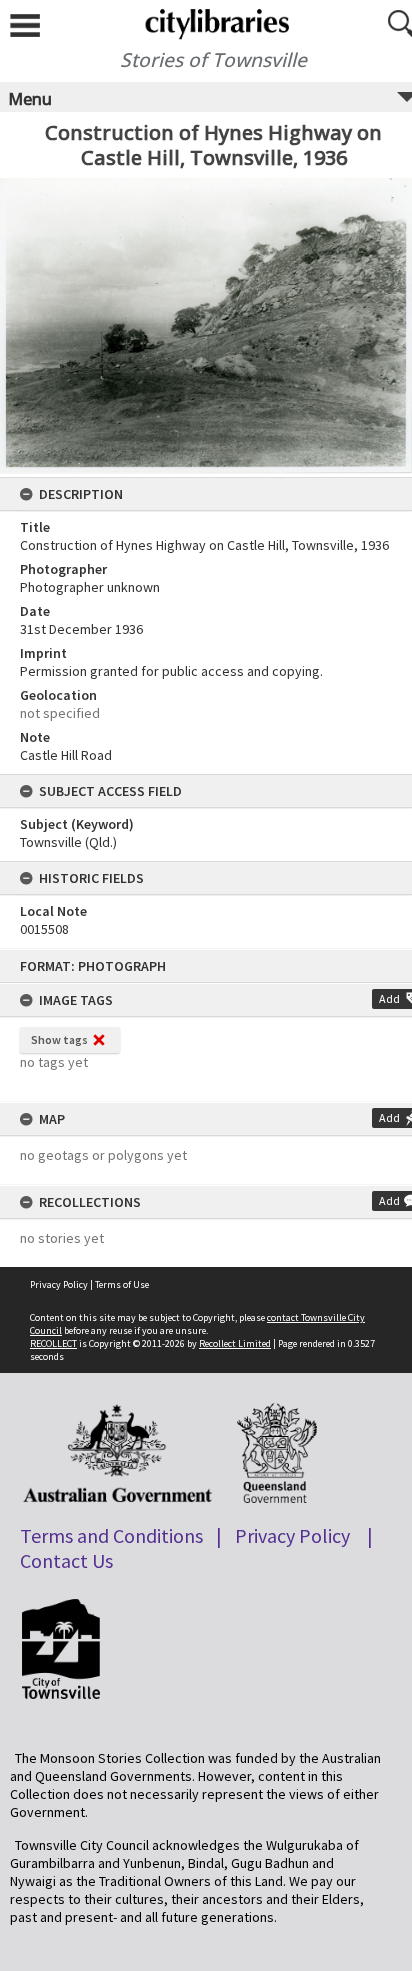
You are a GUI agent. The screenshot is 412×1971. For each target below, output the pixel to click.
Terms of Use (122, 1284)
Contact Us (66, 1560)
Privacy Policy (59, 1284)
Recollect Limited (235, 1343)
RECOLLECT (53, 1343)
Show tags (59, 1039)
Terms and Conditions (111, 1535)
